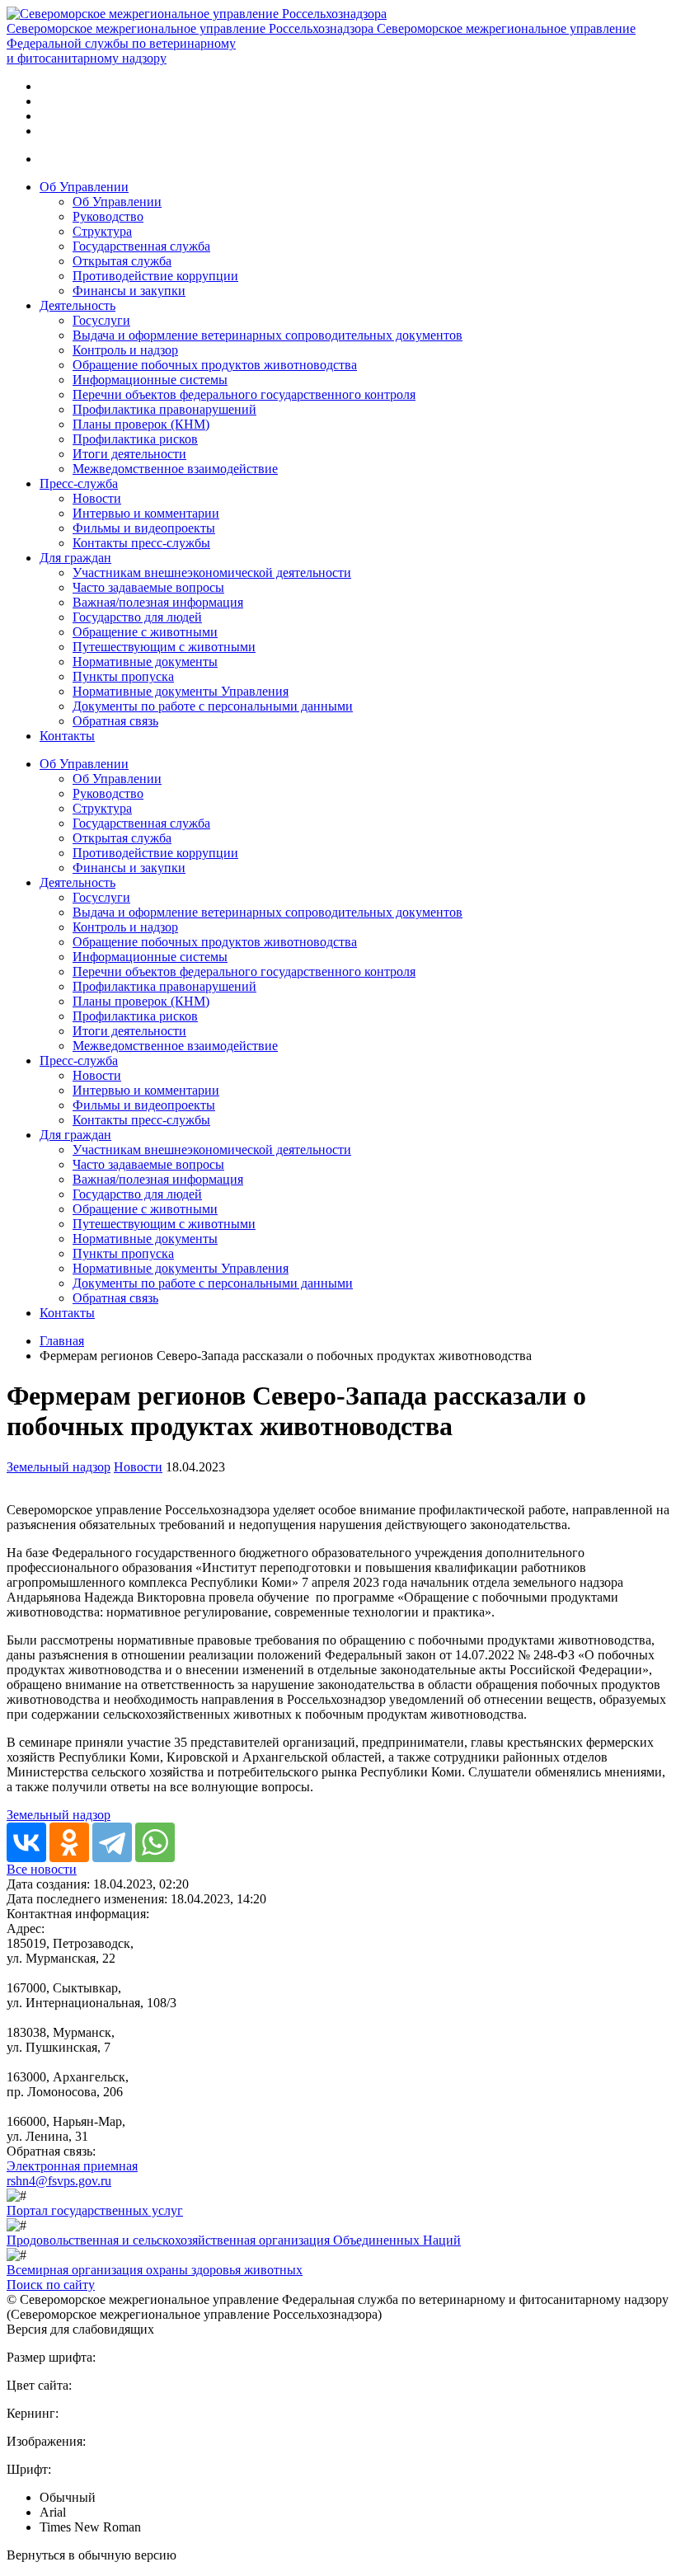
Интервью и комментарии (146, 513)
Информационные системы (150, 380)
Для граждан (75, 558)
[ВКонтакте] (26, 1842)
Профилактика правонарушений (164, 409)
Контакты (67, 736)
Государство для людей (137, 617)
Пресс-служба (79, 483)
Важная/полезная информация (158, 602)
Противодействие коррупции (155, 276)
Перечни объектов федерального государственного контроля (244, 394)
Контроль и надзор (125, 350)
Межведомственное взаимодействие (175, 469)
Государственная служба (141, 246)
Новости (97, 498)
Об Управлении (84, 187)
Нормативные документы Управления (181, 691)
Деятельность (77, 305)
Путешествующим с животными (164, 647)
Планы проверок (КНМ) (141, 424)
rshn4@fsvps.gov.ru (59, 2181)
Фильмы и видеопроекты (144, 528)
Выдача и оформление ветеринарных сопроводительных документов (268, 335)
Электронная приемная (72, 2166)
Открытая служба (122, 261)
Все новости (42, 1869)
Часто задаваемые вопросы (148, 587)
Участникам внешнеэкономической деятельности (212, 572)
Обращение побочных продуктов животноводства (215, 365)
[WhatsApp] (155, 1842)
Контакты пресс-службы (141, 543)
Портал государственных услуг (95, 2210)
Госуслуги (101, 320)
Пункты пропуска (123, 676)
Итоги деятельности (129, 454)
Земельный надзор (59, 1467)
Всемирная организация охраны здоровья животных (155, 2270)
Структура (102, 231)
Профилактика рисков (135, 439)
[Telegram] (112, 1842)
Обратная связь (115, 721)
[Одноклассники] (69, 1842)
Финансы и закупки (129, 291)
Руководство (108, 216)
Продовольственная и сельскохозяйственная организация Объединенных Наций (234, 2240)
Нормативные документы (145, 662)
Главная (62, 1341)
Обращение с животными (145, 632)
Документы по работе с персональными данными (213, 706)
